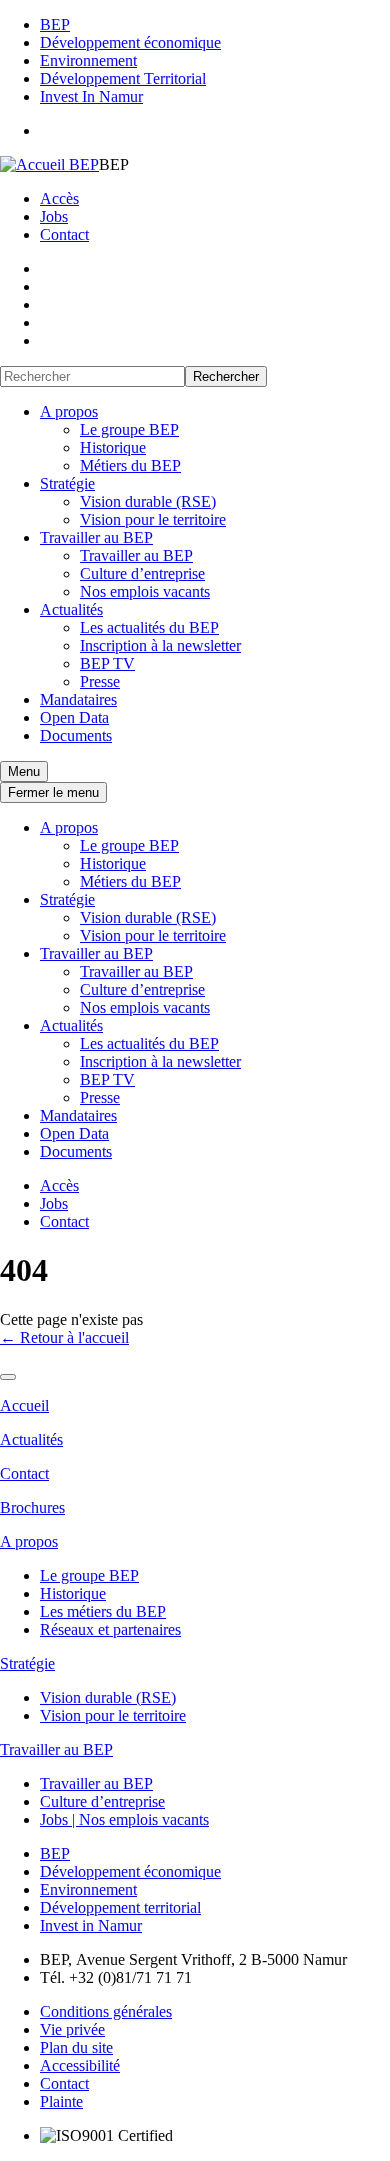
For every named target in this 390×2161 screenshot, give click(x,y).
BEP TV (107, 663)
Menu (24, 771)
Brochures (32, 1507)
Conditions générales (106, 2011)
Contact (64, 234)
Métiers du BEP (130, 465)
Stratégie (67, 483)
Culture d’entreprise (142, 573)
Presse (100, 681)
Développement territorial (120, 1907)
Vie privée (72, 2029)
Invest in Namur (91, 1925)
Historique (113, 447)
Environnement (88, 60)
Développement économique (130, 42)
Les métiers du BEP (103, 1611)
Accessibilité (80, 2065)
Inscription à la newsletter (160, 645)
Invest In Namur (91, 96)
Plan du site (76, 2047)
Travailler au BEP (96, 537)
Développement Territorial (123, 78)
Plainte (61, 2101)
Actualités (71, 609)
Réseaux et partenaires (110, 1629)
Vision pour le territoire (153, 519)
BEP (55, 24)
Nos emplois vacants (145, 591)
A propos (69, 411)
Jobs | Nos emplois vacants (124, 1819)
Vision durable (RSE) (148, 501)
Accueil (24, 1405)
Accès (59, 198)
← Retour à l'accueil (64, 1337)
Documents (76, 735)
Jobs (54, 216)
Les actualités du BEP (149, 627)
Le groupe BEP (129, 429)
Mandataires (78, 699)
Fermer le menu (53, 792)
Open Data (74, 717)
